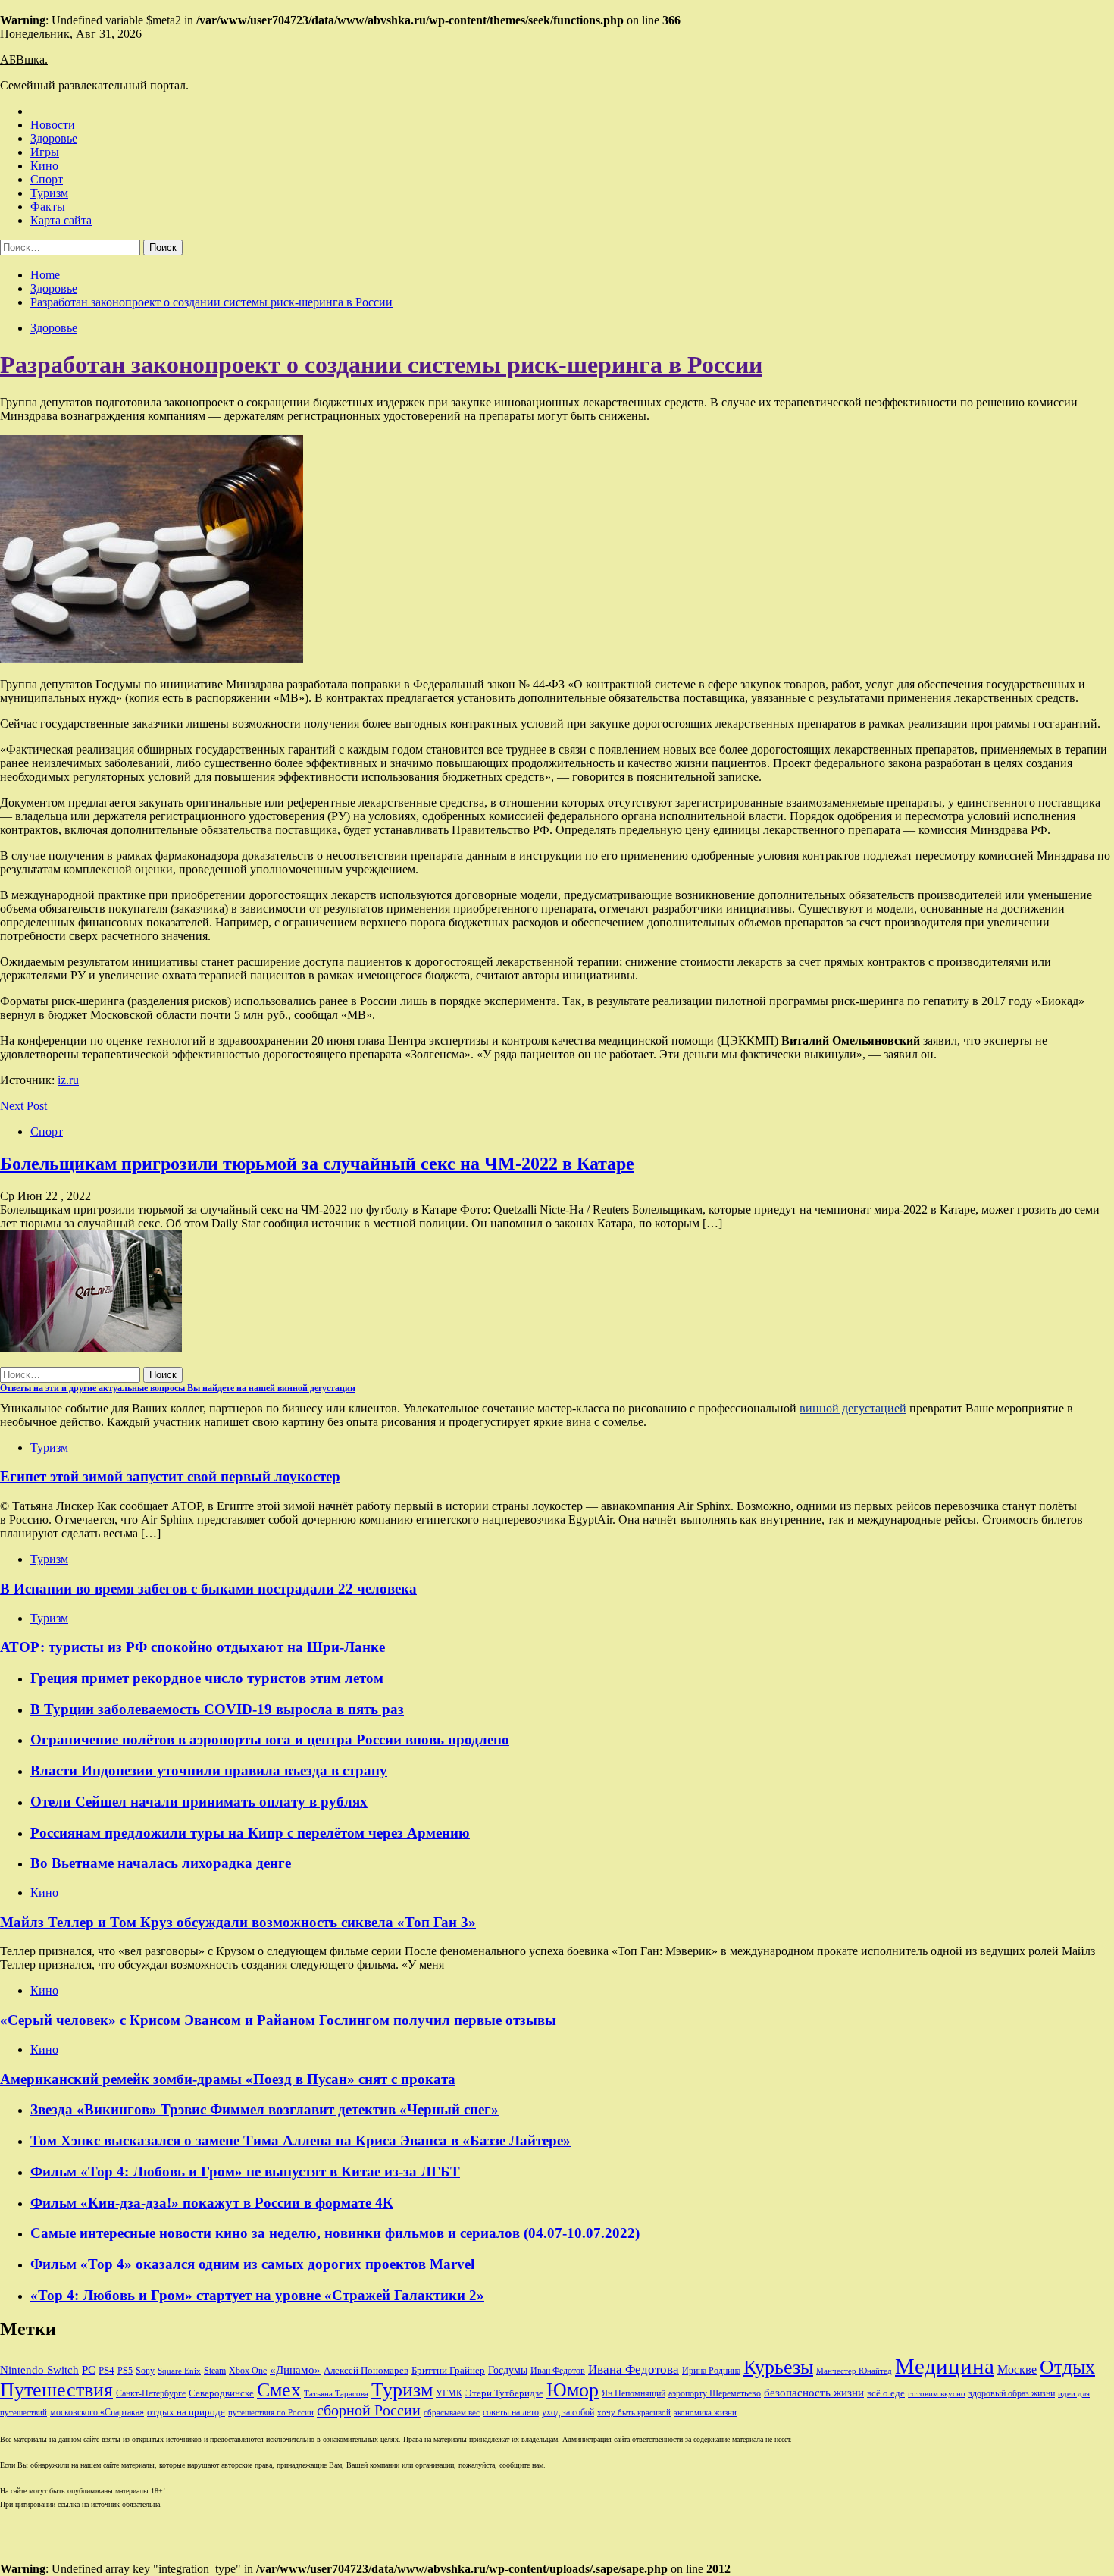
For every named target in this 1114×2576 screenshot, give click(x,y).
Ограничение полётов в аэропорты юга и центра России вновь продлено (270, 1739)
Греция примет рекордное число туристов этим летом (207, 1678)
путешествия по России (271, 2413)
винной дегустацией (853, 1408)
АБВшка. (24, 60)
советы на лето (511, 2412)
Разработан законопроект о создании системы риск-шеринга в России (381, 365)
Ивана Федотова (634, 2369)
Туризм (49, 193)
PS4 (106, 2370)
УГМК (449, 2393)
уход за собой (568, 2412)
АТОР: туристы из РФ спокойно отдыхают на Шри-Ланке (192, 1647)
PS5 (125, 2371)
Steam (215, 2371)
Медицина (945, 2366)
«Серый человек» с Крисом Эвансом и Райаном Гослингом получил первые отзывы (278, 2020)
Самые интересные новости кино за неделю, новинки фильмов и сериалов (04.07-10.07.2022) (335, 2233)
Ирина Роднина (711, 2371)
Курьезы (778, 2367)
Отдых (1067, 2367)
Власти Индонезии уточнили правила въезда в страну (209, 1771)
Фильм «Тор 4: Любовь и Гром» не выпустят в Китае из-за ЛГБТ (245, 2172)
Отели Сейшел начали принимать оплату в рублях (199, 1802)
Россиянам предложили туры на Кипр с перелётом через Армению (250, 1833)
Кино (44, 166)
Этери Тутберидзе (504, 2393)
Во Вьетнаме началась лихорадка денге (161, 1863)
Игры (45, 152)
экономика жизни (705, 2413)
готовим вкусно (937, 2394)
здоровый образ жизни (1012, 2393)
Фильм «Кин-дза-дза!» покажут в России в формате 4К (212, 2203)
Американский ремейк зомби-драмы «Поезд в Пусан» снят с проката (228, 2079)
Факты (48, 207)
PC (89, 2370)
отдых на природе (186, 2412)
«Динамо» (295, 2370)
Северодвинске (221, 2393)
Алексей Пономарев (366, 2370)
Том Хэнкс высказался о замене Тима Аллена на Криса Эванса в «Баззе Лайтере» (300, 2140)
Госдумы (508, 2370)
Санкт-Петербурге (151, 2393)
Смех (279, 2390)
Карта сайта (61, 220)
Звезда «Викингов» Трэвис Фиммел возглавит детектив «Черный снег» (264, 2109)
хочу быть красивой (634, 2413)
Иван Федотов (558, 2371)
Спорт (47, 179)
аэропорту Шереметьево (715, 2393)
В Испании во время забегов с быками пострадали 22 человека (208, 1589)
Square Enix (179, 2371)
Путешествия (56, 2390)
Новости (53, 125)
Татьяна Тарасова (336, 2394)
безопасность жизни (814, 2392)
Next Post (23, 1106)
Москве (1017, 2369)
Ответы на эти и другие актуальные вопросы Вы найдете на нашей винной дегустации (178, 1388)
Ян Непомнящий (634, 2393)
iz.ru (68, 1080)
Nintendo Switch (39, 2369)
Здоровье (54, 138)
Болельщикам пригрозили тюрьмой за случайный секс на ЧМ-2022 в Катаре (317, 1164)
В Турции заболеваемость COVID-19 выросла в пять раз (217, 1709)
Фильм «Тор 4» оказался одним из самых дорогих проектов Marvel (252, 2264)
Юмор (573, 2390)
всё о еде (886, 2393)
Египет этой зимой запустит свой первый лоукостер (170, 1476)
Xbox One (248, 2371)
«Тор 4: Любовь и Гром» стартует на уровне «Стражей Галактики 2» (257, 2295)
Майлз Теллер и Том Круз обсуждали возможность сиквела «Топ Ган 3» (238, 1922)
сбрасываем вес (452, 2413)
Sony (145, 2371)
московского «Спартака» (97, 2412)
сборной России (369, 2410)
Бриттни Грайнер (448, 2370)
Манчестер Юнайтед (854, 2371)
